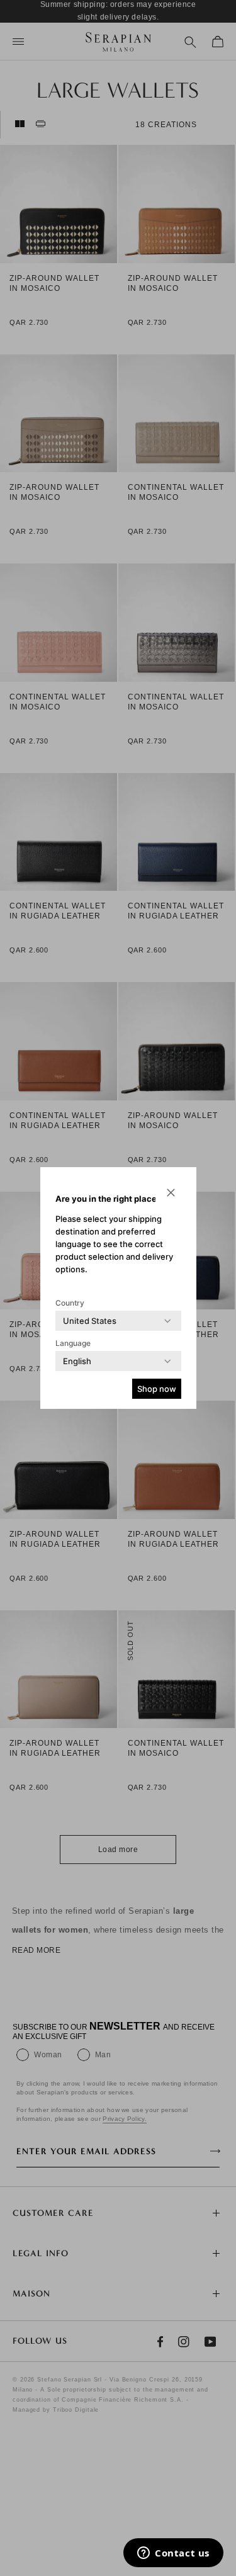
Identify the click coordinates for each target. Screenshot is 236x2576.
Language (73, 1343)
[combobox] (90, 1321)
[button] (171, 1192)
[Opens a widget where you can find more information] (173, 2554)
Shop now (157, 1389)
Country (70, 1303)
